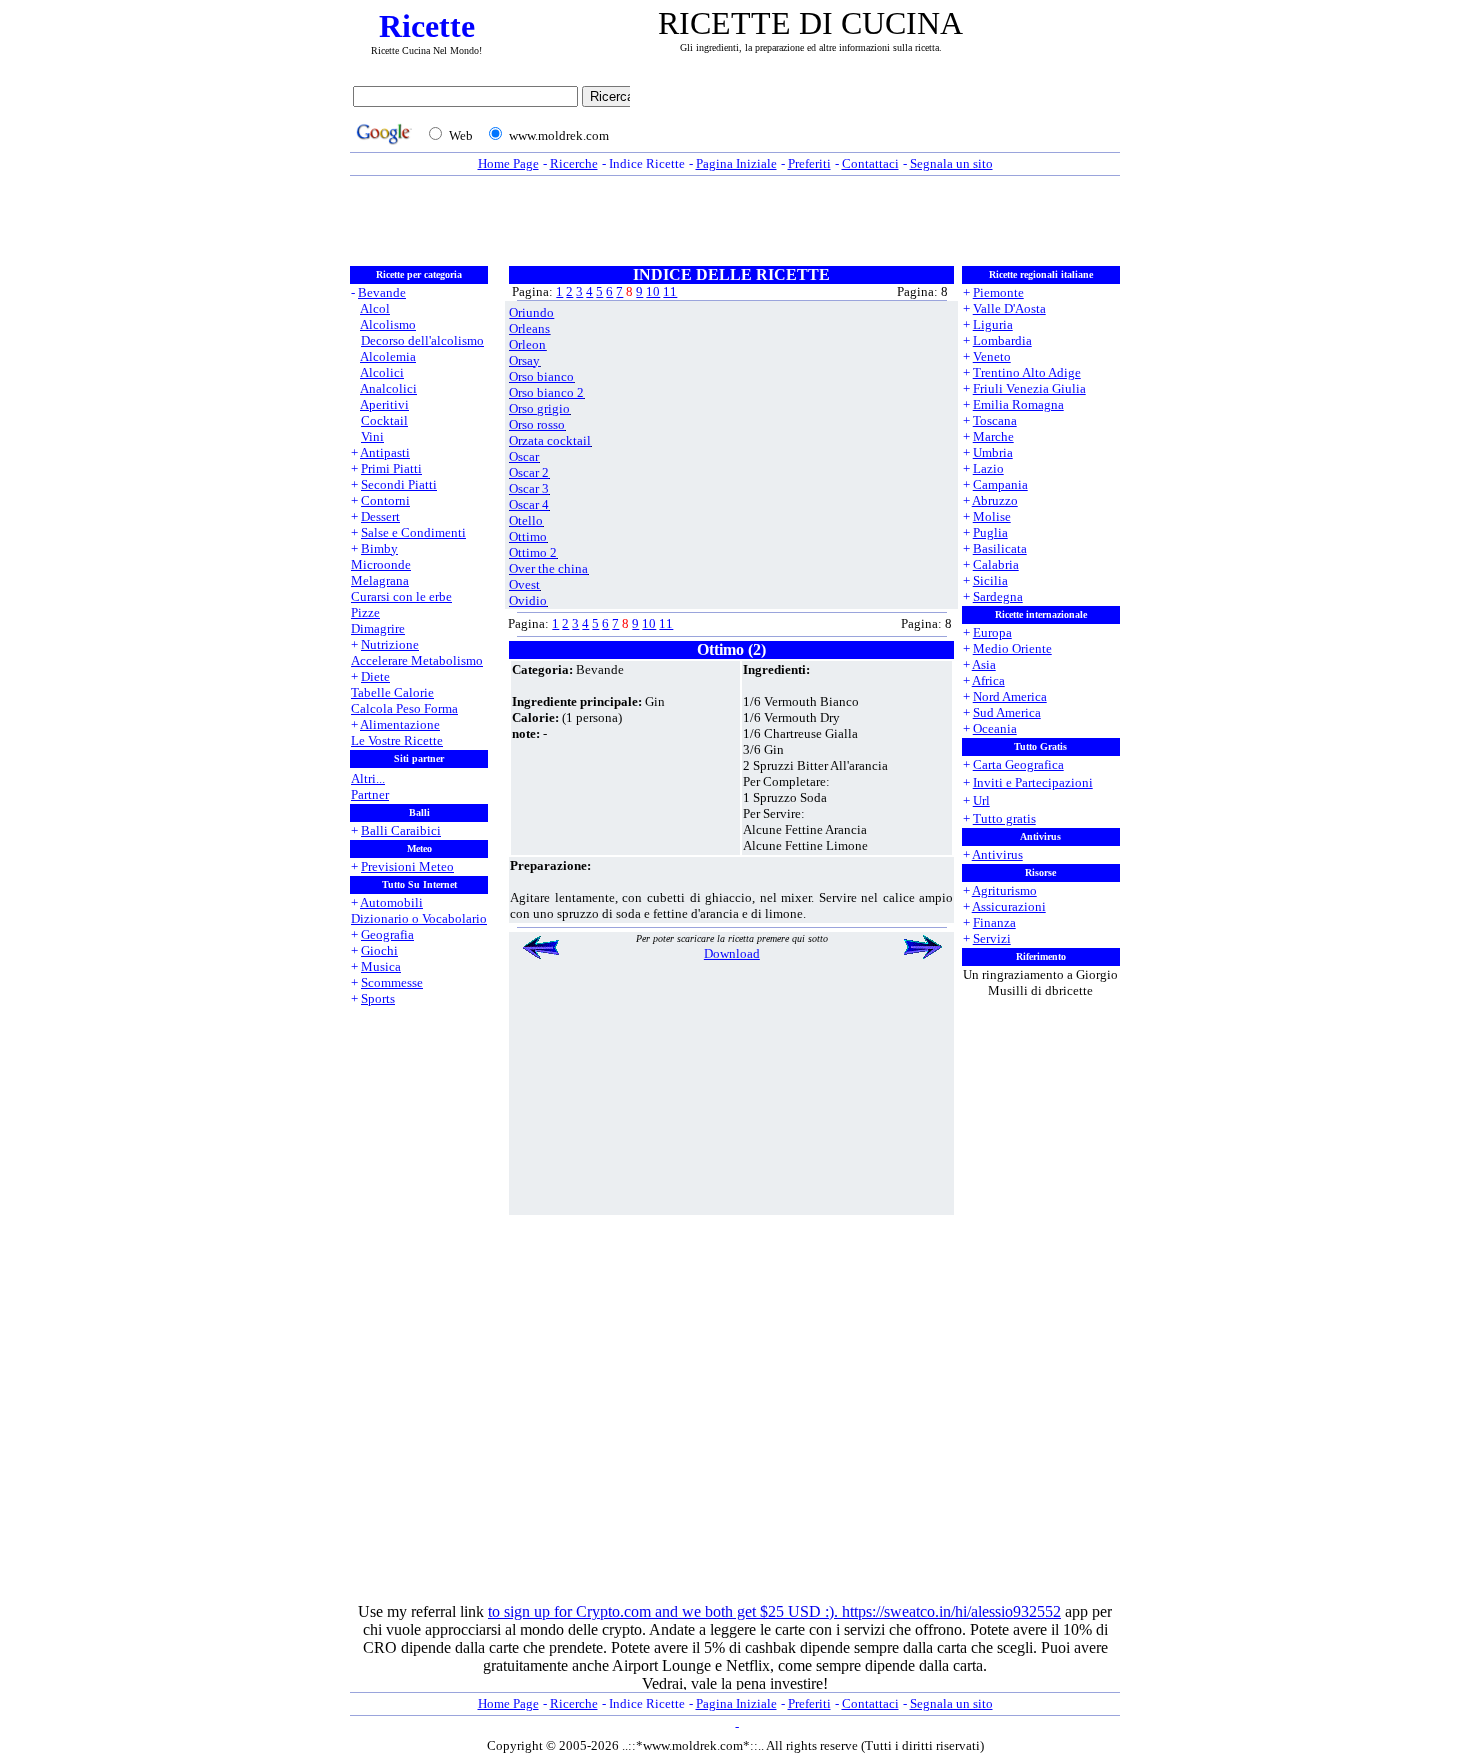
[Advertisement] (880, 117)
